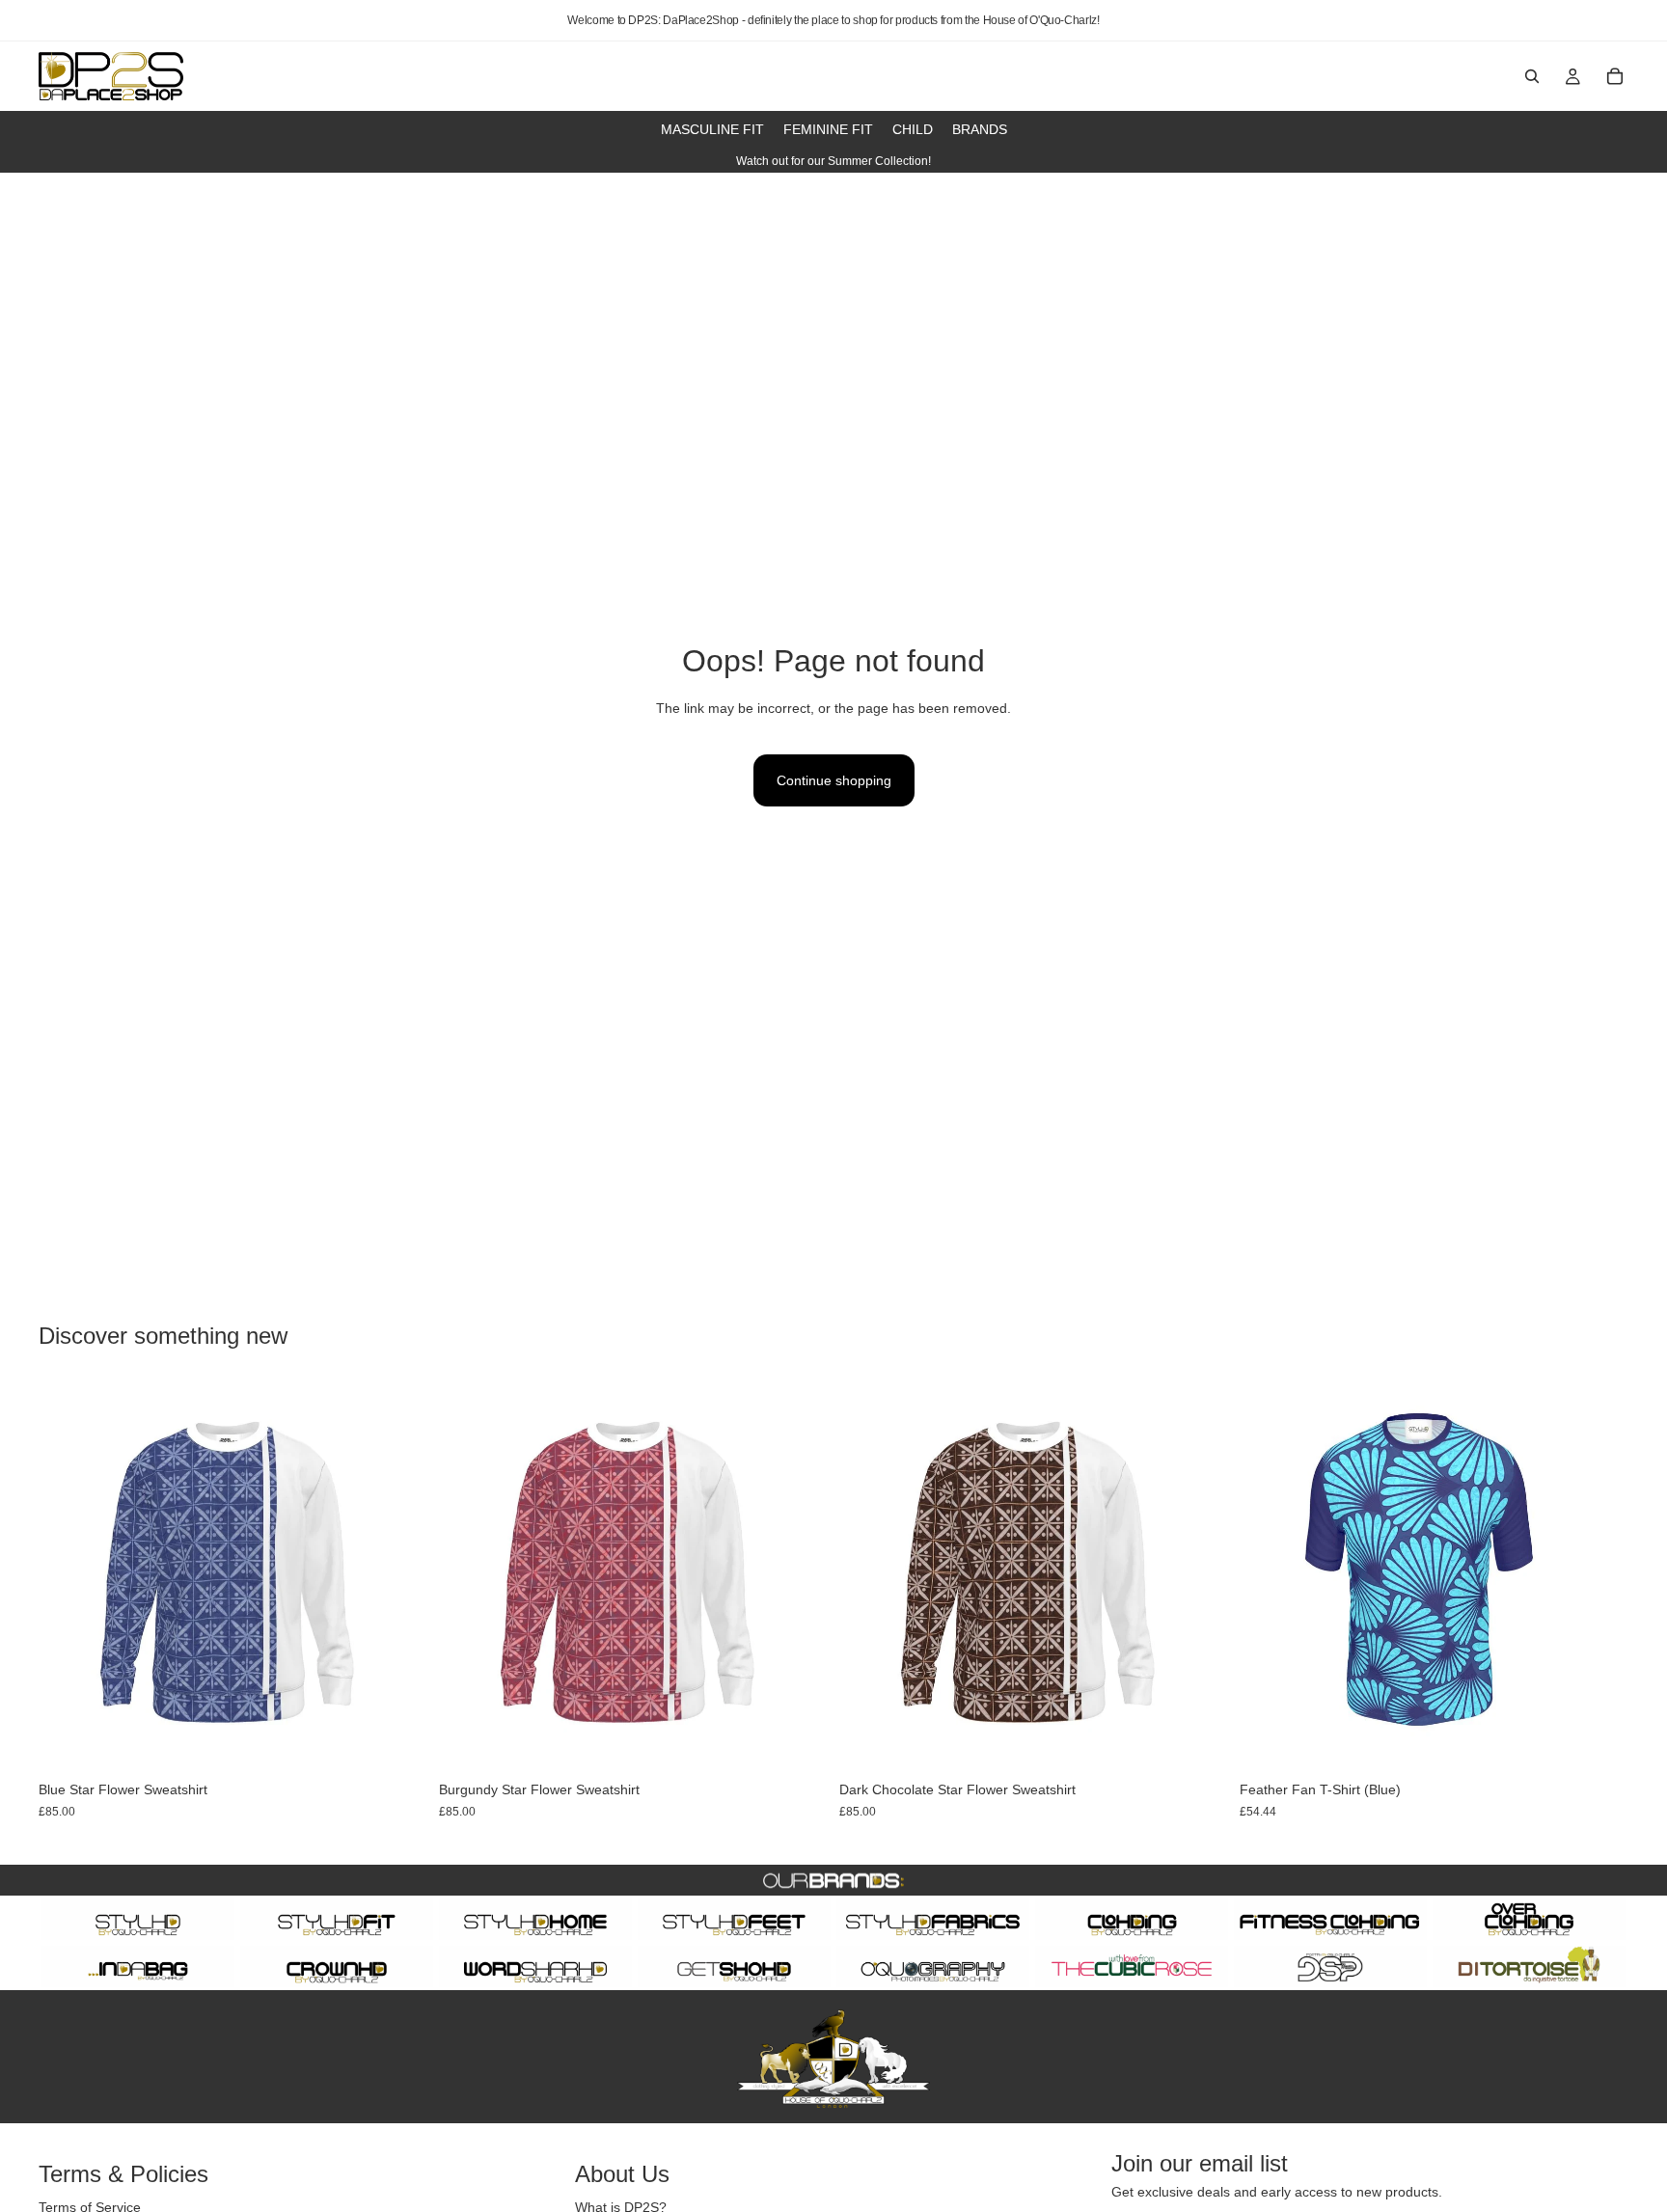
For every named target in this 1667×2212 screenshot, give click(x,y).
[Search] (1532, 76)
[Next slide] (1599, 1577)
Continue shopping (834, 780)
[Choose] (397, 1741)
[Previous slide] (1269, 1577)
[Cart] (1615, 76)
